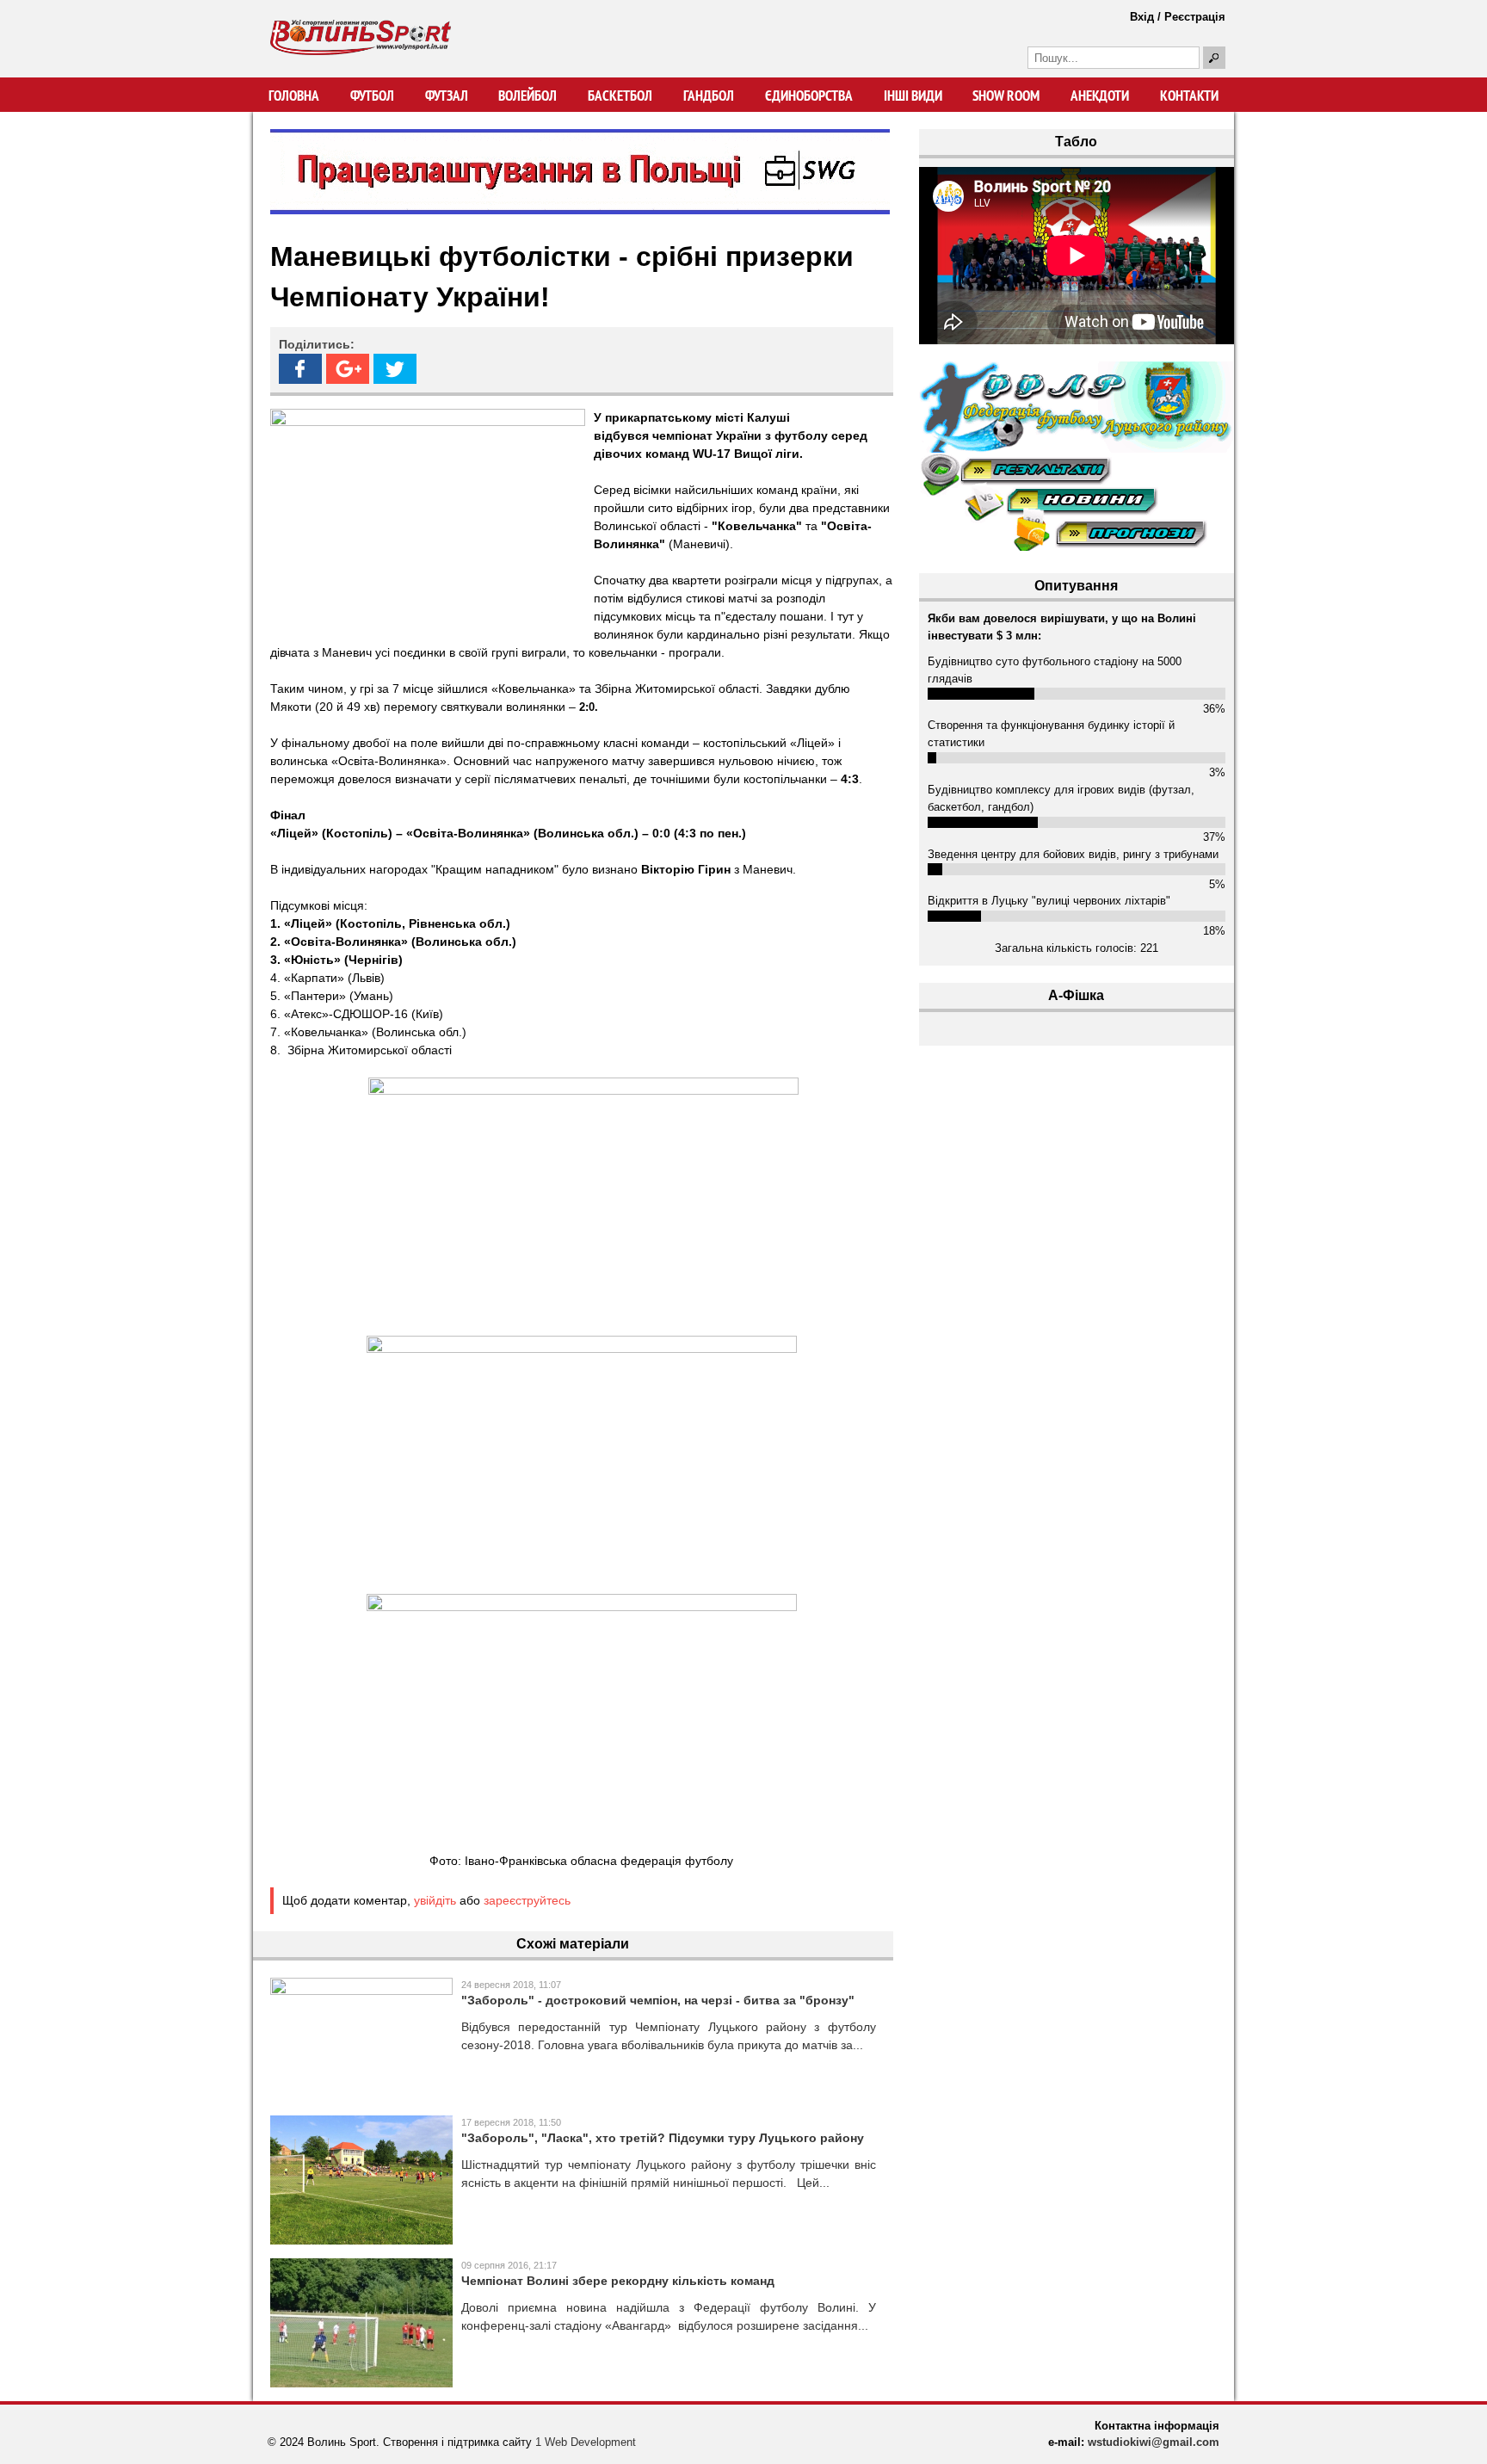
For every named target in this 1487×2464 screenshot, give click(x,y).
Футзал (447, 96)
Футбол (372, 96)
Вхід (1142, 17)
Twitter (395, 369)
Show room (1006, 96)
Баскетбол (620, 96)
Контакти (1189, 96)
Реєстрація (1195, 17)
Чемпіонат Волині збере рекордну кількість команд (618, 2281)
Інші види (913, 96)
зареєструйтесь (527, 1900)
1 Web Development (586, 2442)
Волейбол (528, 96)
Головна (294, 96)
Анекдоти (1100, 96)
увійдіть (435, 1900)
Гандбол (709, 96)
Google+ (348, 369)
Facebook (300, 369)
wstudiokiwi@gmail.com (1154, 2442)
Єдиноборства (809, 96)
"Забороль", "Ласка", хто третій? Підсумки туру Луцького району (663, 2138)
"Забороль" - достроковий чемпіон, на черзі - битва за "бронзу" (658, 2000)
